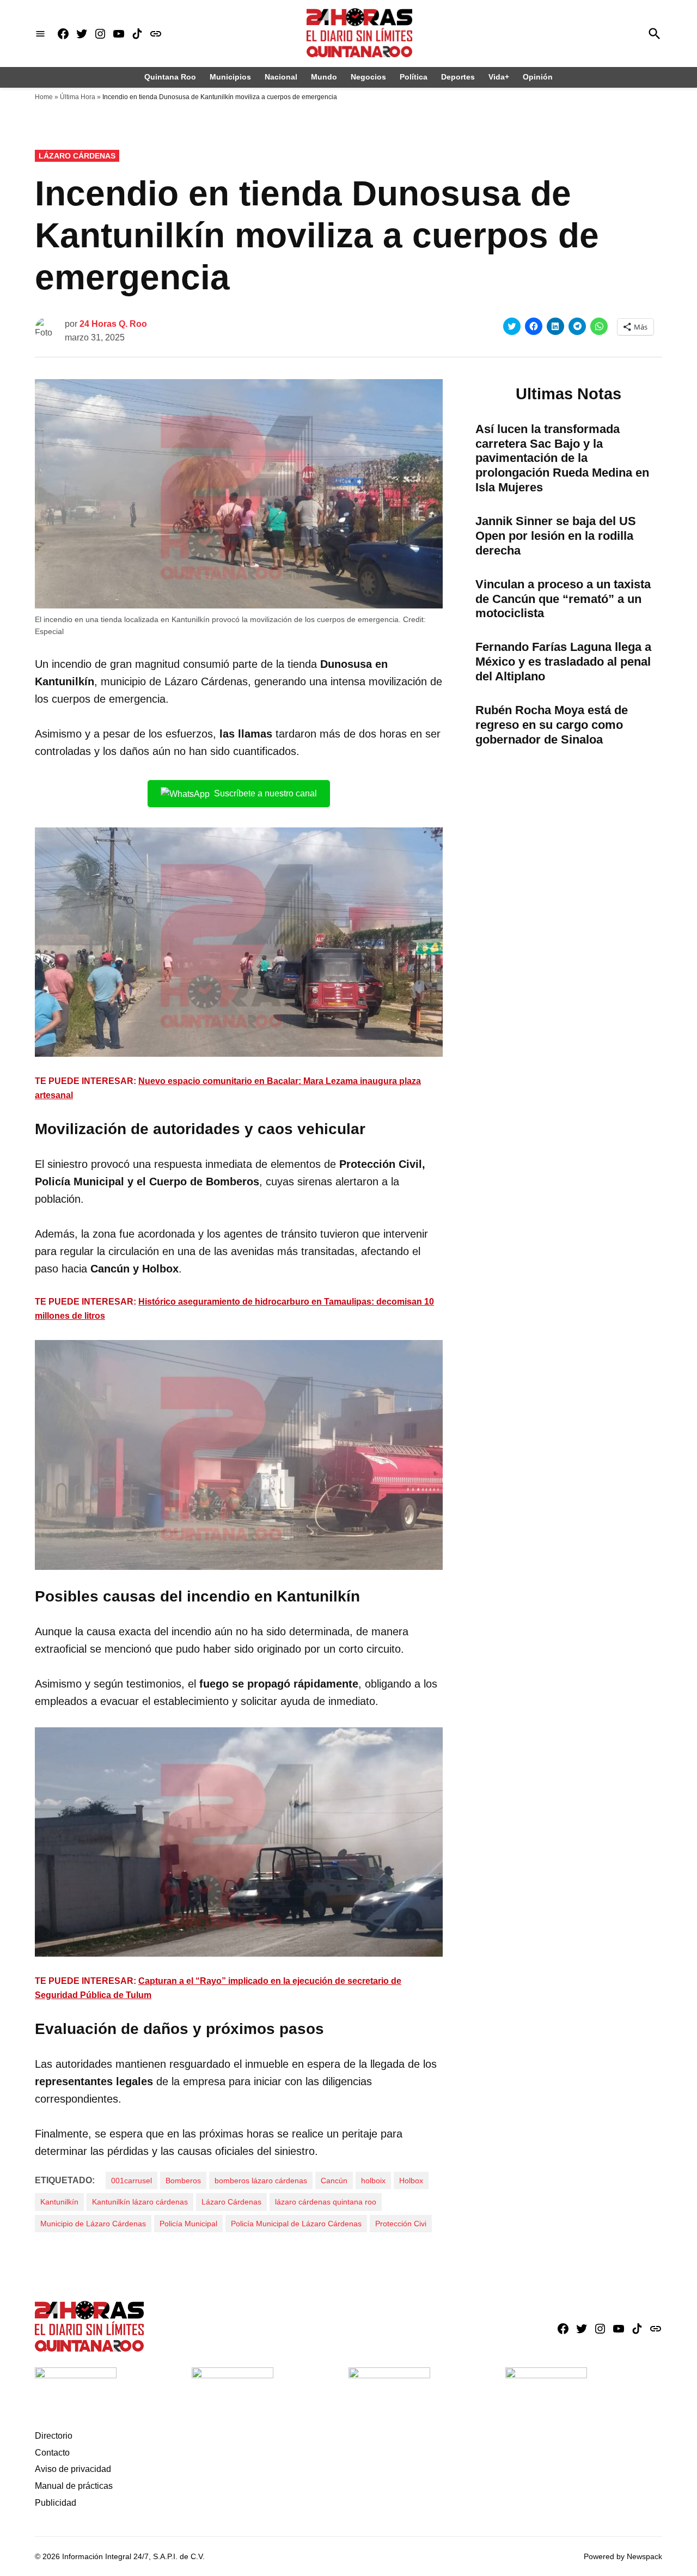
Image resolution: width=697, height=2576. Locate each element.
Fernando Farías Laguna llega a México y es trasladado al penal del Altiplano (563, 662)
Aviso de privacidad (73, 2469)
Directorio (54, 2436)
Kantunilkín (59, 2202)
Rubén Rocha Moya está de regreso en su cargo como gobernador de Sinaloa (552, 725)
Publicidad (56, 2503)
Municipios (230, 77)
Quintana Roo (170, 77)
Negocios (368, 77)
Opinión (538, 77)
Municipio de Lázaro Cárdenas (93, 2224)
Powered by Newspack (623, 2556)
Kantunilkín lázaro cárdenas (140, 2202)
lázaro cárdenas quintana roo (326, 2202)
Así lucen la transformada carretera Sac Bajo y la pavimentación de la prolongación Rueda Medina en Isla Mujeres (562, 458)
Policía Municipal (188, 2224)
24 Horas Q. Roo (113, 324)
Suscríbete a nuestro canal (265, 793)
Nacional (281, 77)
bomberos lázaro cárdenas (261, 2181)
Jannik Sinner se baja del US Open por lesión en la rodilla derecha (556, 536)
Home (44, 97)
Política (414, 77)
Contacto (52, 2453)
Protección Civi (401, 2224)
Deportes (458, 77)
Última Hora (78, 97)
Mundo (324, 77)
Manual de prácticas (74, 2486)
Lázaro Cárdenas (77, 156)
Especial (49, 631)
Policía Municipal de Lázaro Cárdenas (296, 2224)
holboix (373, 2181)
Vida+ (499, 77)
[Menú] (40, 34)
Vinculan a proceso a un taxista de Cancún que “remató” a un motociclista (563, 599)
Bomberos (183, 2181)
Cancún (334, 2181)
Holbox (411, 2181)
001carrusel (132, 2181)
